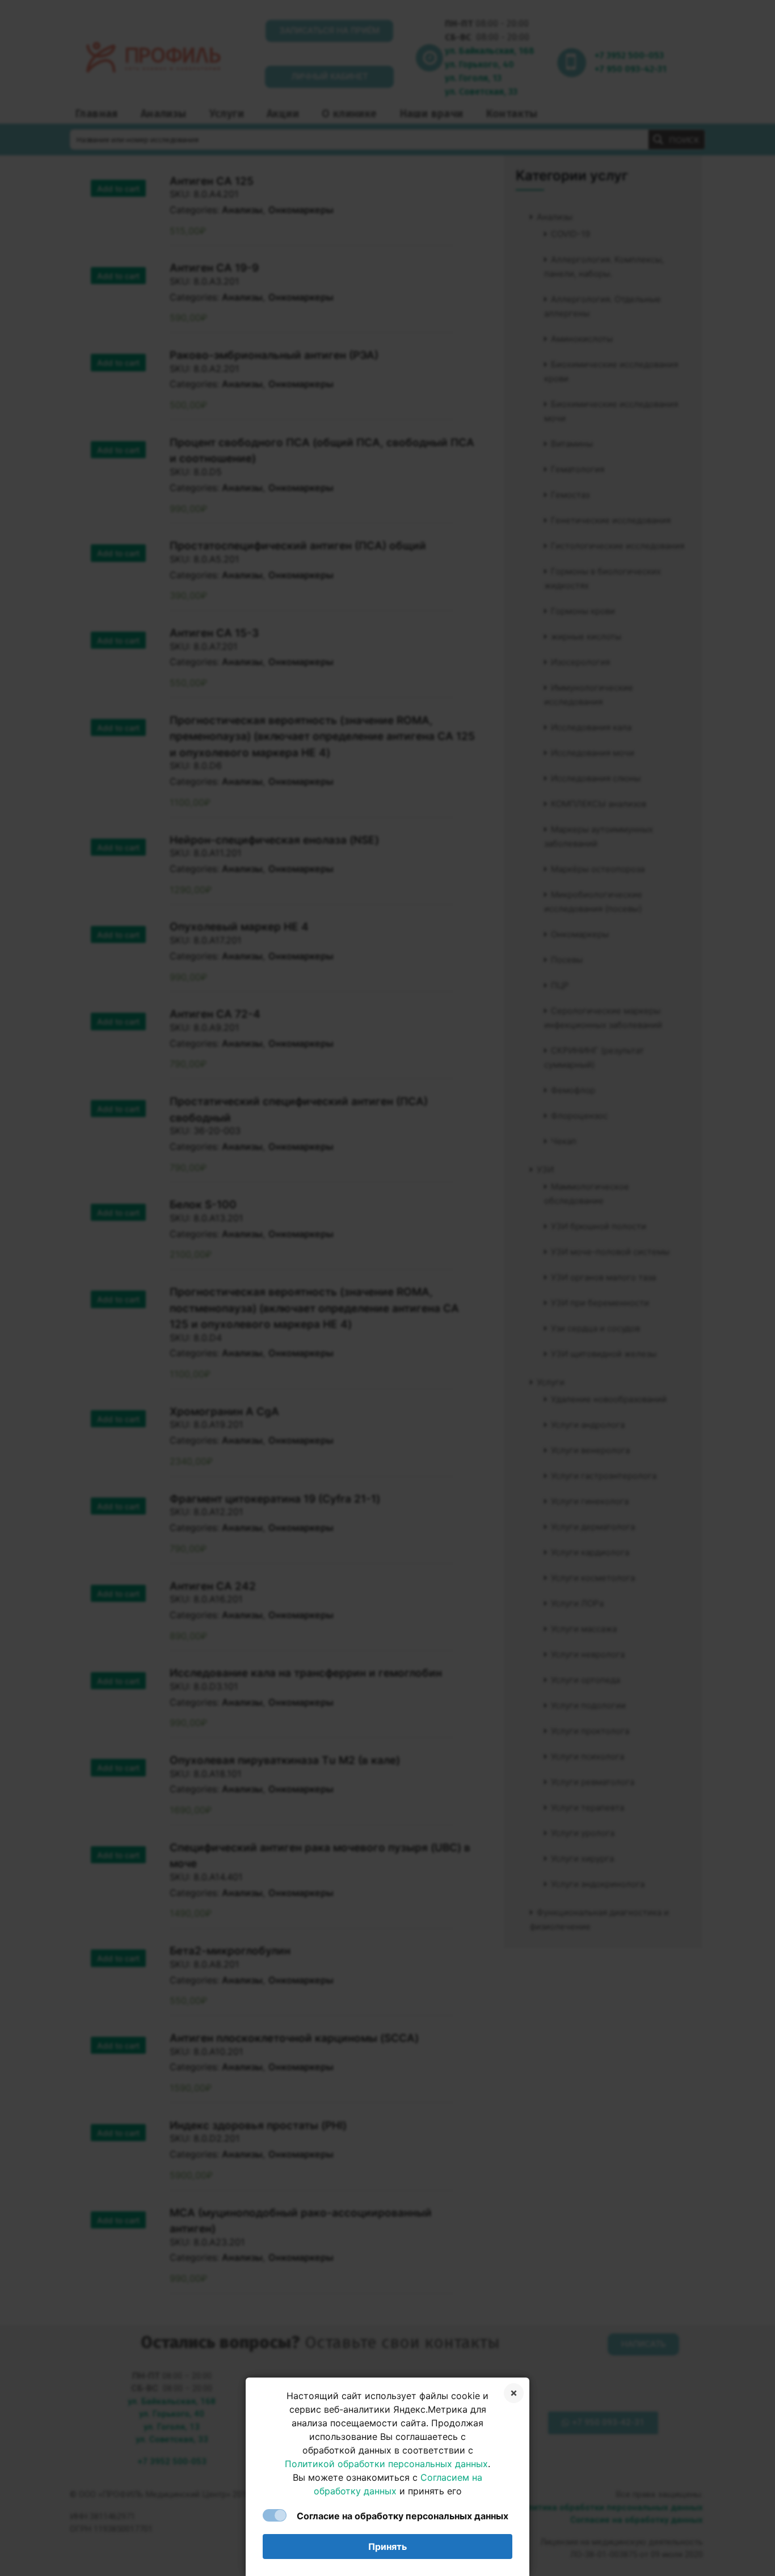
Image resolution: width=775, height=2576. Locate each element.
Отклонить (514, 2393)
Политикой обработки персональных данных (386, 2464)
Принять (387, 2547)
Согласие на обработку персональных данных (403, 2516)
